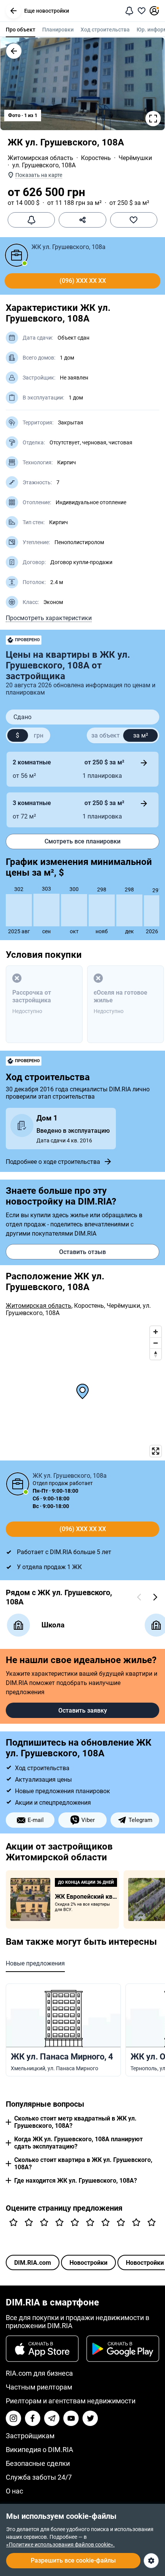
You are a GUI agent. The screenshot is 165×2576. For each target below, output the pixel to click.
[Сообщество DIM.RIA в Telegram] (52, 2418)
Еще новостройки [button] (47, 11)
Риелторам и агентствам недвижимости (71, 2401)
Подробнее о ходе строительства (53, 1162)
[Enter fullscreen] (156, 1451)
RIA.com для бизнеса (39, 2373)
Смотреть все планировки (82, 841)
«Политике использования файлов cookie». (60, 2545)
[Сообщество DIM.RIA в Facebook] (33, 2418)
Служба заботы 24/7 (39, 2477)
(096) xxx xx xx (83, 281)
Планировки (58, 30)
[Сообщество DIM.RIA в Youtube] (71, 2418)
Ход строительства (105, 30)
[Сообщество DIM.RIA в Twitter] (90, 2418)
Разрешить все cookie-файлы (73, 2560)
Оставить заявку (83, 1710)
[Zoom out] (156, 1343)
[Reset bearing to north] (156, 1354)
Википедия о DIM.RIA (40, 2450)
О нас (14, 2491)
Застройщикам (30, 2436)
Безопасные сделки (38, 2463)
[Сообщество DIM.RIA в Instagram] (13, 2418)
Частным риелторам (39, 2387)
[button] (13, 11)
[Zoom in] (156, 1332)
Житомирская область (40, 158)
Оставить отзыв (82, 1252)
